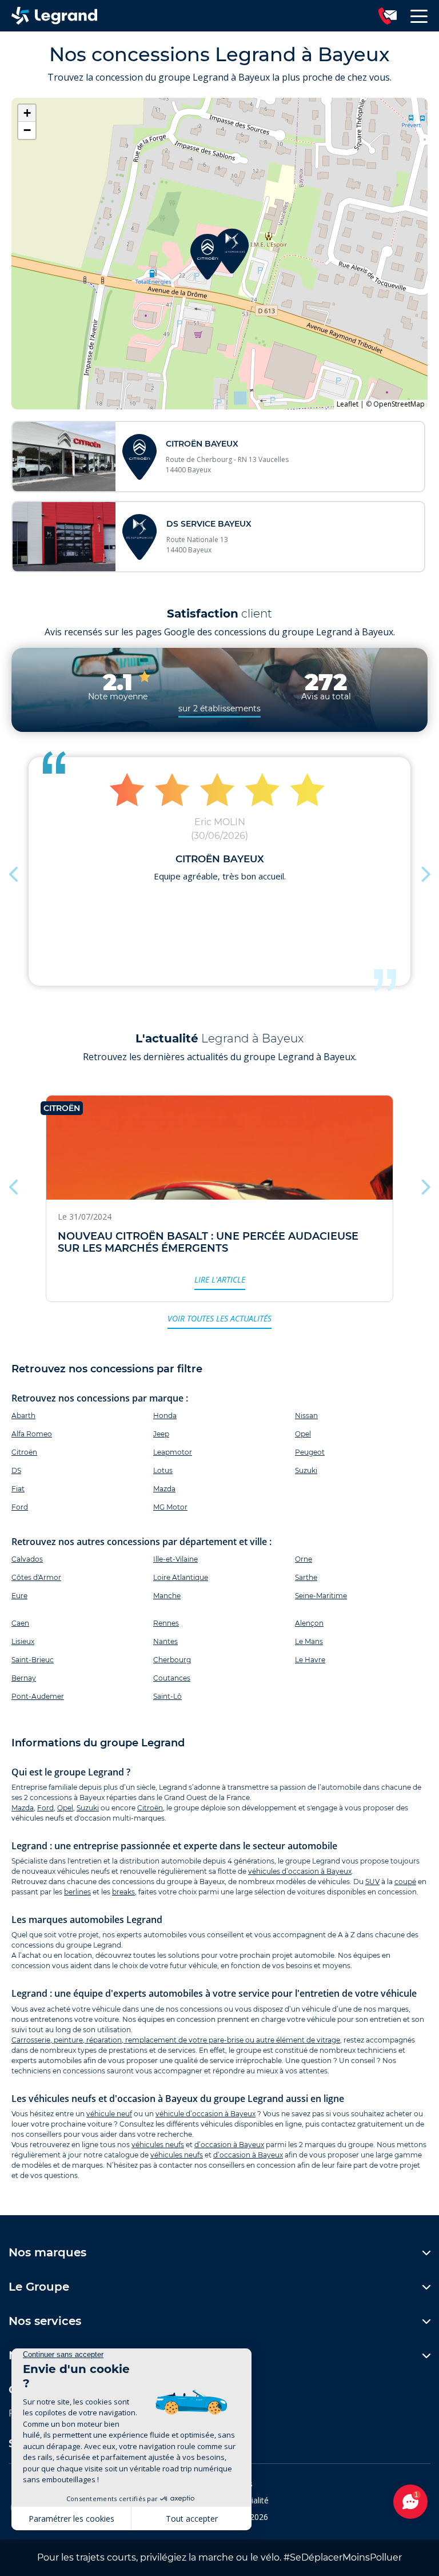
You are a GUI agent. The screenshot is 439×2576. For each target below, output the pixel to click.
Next (425, 871)
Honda (165, 1416)
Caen (20, 1623)
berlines (77, 1892)
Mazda (164, 1489)
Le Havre (310, 1660)
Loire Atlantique (181, 1577)
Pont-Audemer (38, 1696)
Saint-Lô (167, 1696)
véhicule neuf (109, 2114)
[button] (232, 251)
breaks (123, 1892)
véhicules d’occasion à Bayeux (300, 1871)
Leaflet (348, 404)
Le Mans (309, 1641)
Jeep (161, 1434)
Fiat (18, 1489)
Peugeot (310, 1452)
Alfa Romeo (32, 1434)
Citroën (24, 1452)
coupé (405, 1882)
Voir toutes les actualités (219, 1318)
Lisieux (23, 1641)
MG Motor (170, 1507)
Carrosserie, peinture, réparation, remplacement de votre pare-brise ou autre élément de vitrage (176, 2040)
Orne (304, 1559)
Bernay (24, 1678)
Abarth (23, 1416)
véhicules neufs (158, 2145)
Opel (303, 1434)
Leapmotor (173, 1452)
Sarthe (306, 1577)
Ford (20, 1507)
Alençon (309, 1623)
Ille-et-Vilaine (175, 1559)
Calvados (27, 1559)
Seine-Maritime (321, 1596)
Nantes (165, 1641)
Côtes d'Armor (36, 1577)
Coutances (172, 1678)
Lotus (163, 1470)
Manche (167, 1596)
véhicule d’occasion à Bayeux (205, 2114)
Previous (14, 871)
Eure (19, 1596)
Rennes (166, 1623)
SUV (372, 1882)
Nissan (306, 1416)
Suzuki (306, 1470)
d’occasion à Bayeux (229, 2145)
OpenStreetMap (399, 404)
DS (16, 1470)
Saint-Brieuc (33, 1660)
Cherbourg (172, 1660)
